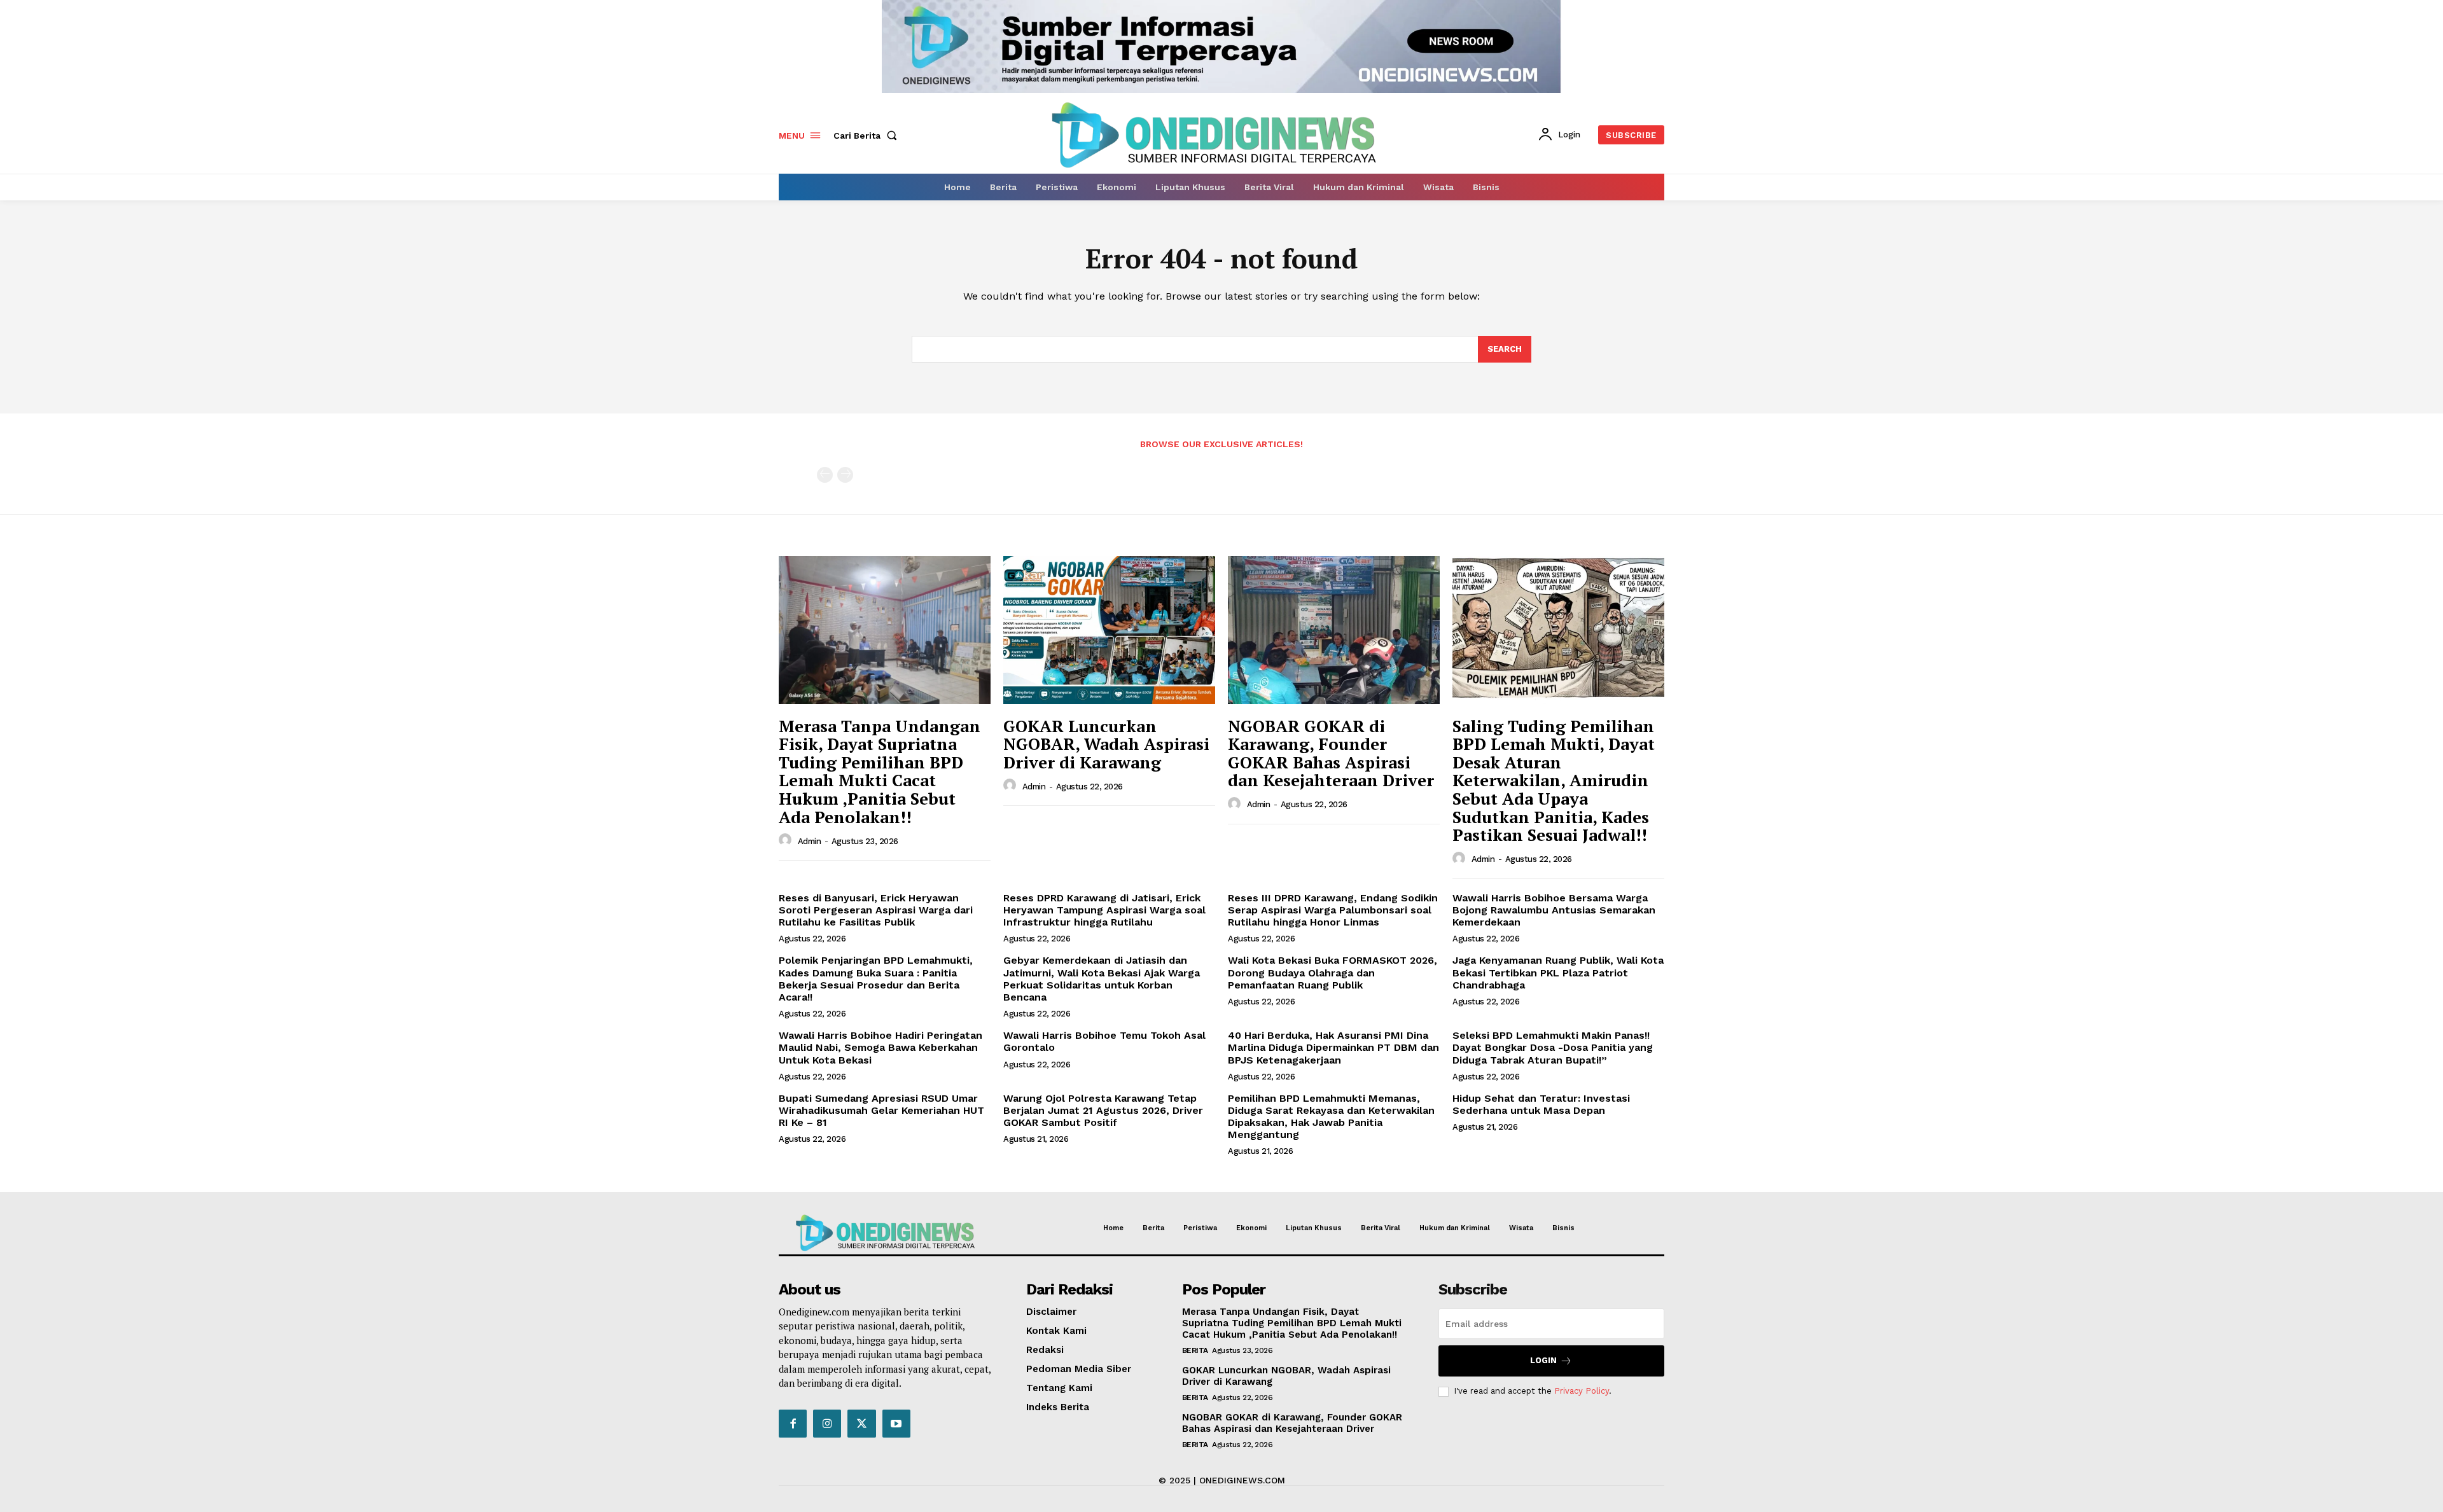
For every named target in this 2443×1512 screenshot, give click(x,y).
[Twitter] (861, 1424)
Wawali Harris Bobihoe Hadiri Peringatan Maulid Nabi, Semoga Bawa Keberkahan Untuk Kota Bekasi (880, 1047)
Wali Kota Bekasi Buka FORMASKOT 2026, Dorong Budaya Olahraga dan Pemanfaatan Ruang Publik (1333, 972)
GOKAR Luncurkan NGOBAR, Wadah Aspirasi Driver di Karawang (1106, 744)
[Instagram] (827, 1424)
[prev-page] (825, 475)
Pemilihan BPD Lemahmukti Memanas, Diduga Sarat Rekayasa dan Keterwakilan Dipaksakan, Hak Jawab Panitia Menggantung (1331, 1117)
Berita (1195, 1350)
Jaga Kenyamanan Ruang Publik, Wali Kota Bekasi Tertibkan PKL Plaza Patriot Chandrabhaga (1558, 972)
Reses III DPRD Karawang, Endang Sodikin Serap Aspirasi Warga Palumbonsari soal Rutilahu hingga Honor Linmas (1333, 910)
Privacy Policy (1582, 1391)
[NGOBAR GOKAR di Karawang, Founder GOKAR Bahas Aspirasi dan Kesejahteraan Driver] (1334, 630)
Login (1543, 1360)
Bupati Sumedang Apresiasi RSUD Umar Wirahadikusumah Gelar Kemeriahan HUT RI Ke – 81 (881, 1110)
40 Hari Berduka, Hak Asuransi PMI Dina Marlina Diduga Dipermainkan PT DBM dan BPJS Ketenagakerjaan (1333, 1047)
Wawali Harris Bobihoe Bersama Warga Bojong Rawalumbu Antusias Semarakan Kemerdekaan (1554, 910)
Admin (810, 841)
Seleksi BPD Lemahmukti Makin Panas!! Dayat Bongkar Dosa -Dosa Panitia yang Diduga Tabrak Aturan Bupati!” (1553, 1047)
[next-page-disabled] (845, 475)
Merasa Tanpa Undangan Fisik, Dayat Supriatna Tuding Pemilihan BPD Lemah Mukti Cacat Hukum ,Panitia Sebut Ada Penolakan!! (880, 771)
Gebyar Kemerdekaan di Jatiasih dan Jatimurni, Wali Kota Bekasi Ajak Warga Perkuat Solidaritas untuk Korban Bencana (1102, 979)
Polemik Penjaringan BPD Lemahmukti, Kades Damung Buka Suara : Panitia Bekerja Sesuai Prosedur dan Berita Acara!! (876, 979)
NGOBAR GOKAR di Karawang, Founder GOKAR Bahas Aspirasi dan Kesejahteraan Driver (1331, 753)
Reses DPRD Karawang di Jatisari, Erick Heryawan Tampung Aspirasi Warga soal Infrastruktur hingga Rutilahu (1104, 910)
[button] (868, 135)
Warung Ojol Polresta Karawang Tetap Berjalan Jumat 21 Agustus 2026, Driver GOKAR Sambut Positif (1103, 1110)
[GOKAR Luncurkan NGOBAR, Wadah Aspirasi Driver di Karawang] (1109, 630)
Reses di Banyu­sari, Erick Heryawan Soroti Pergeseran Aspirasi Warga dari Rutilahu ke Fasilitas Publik (876, 910)
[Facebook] (793, 1424)
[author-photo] (787, 840)
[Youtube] (896, 1424)
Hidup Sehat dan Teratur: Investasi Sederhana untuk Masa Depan (1541, 1104)
